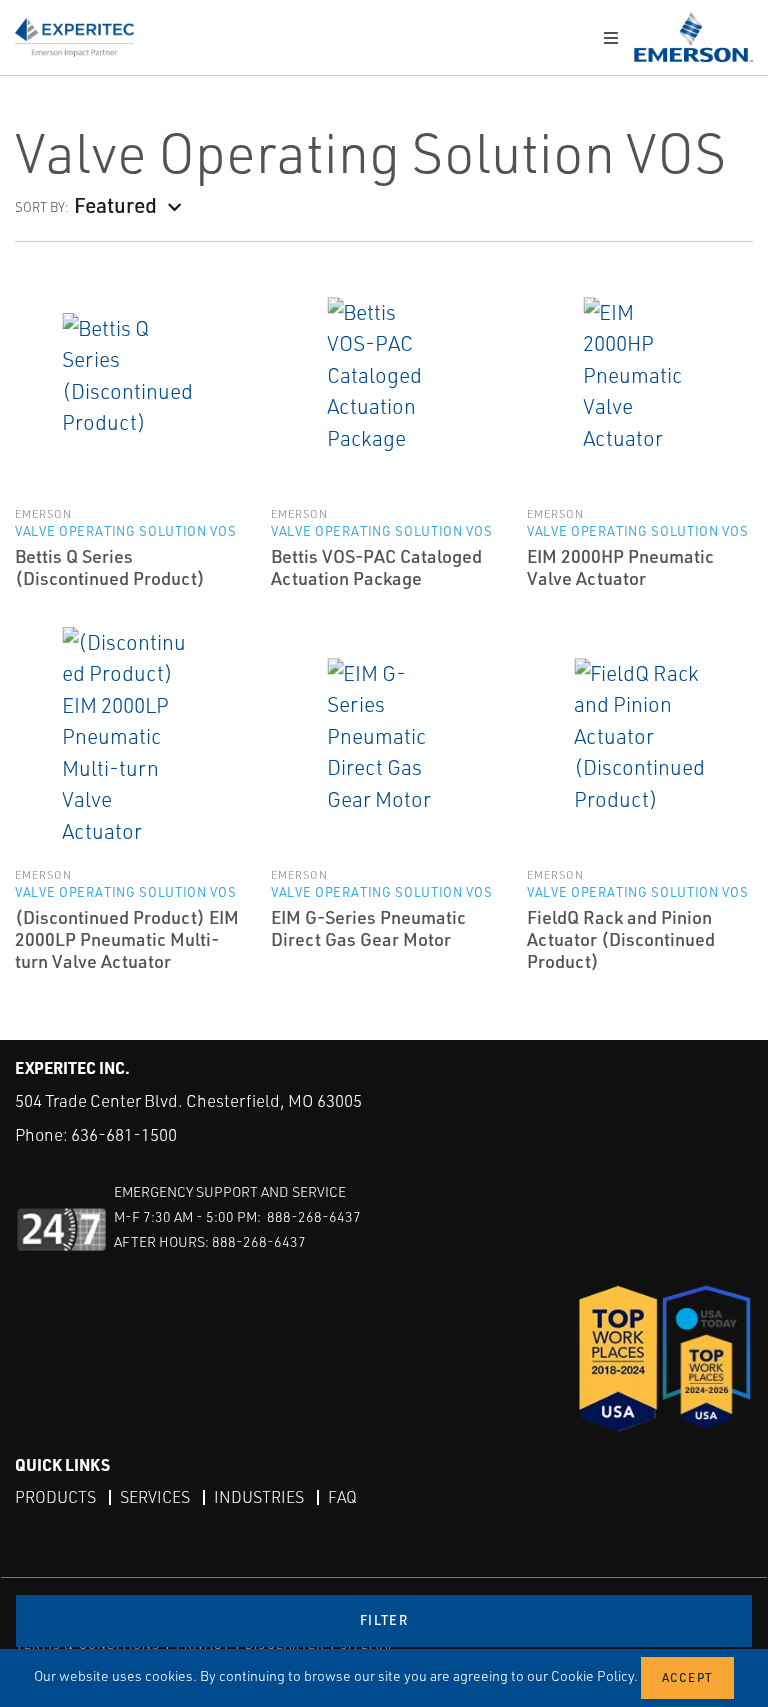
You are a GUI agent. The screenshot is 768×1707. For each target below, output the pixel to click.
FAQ (342, 1497)
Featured (115, 204)
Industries (259, 1497)
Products (55, 1497)
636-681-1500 (124, 1134)
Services (155, 1497)
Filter (384, 1620)
